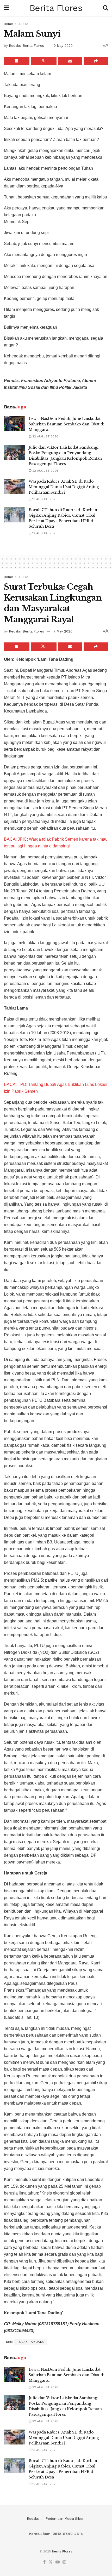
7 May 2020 (63, 631)
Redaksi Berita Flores (26, 46)
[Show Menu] (6, 8)
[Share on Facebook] (17, 61)
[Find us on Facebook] (44, 2562)
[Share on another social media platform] (96, 61)
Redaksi (33, 2519)
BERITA (23, 24)
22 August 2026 (45, 436)
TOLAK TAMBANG (31, 2342)
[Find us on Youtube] (58, 2562)
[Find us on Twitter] (51, 2562)
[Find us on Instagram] (64, 2562)
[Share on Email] (70, 61)
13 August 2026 (44, 499)
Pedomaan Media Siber (65, 2519)
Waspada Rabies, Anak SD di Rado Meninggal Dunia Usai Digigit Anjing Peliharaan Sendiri (64, 487)
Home (8, 24)
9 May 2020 (63, 46)
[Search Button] (105, 8)
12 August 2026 (44, 533)
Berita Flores (56, 8)
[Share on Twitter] (43, 61)
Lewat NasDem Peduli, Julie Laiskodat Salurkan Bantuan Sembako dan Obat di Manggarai (67, 424)
